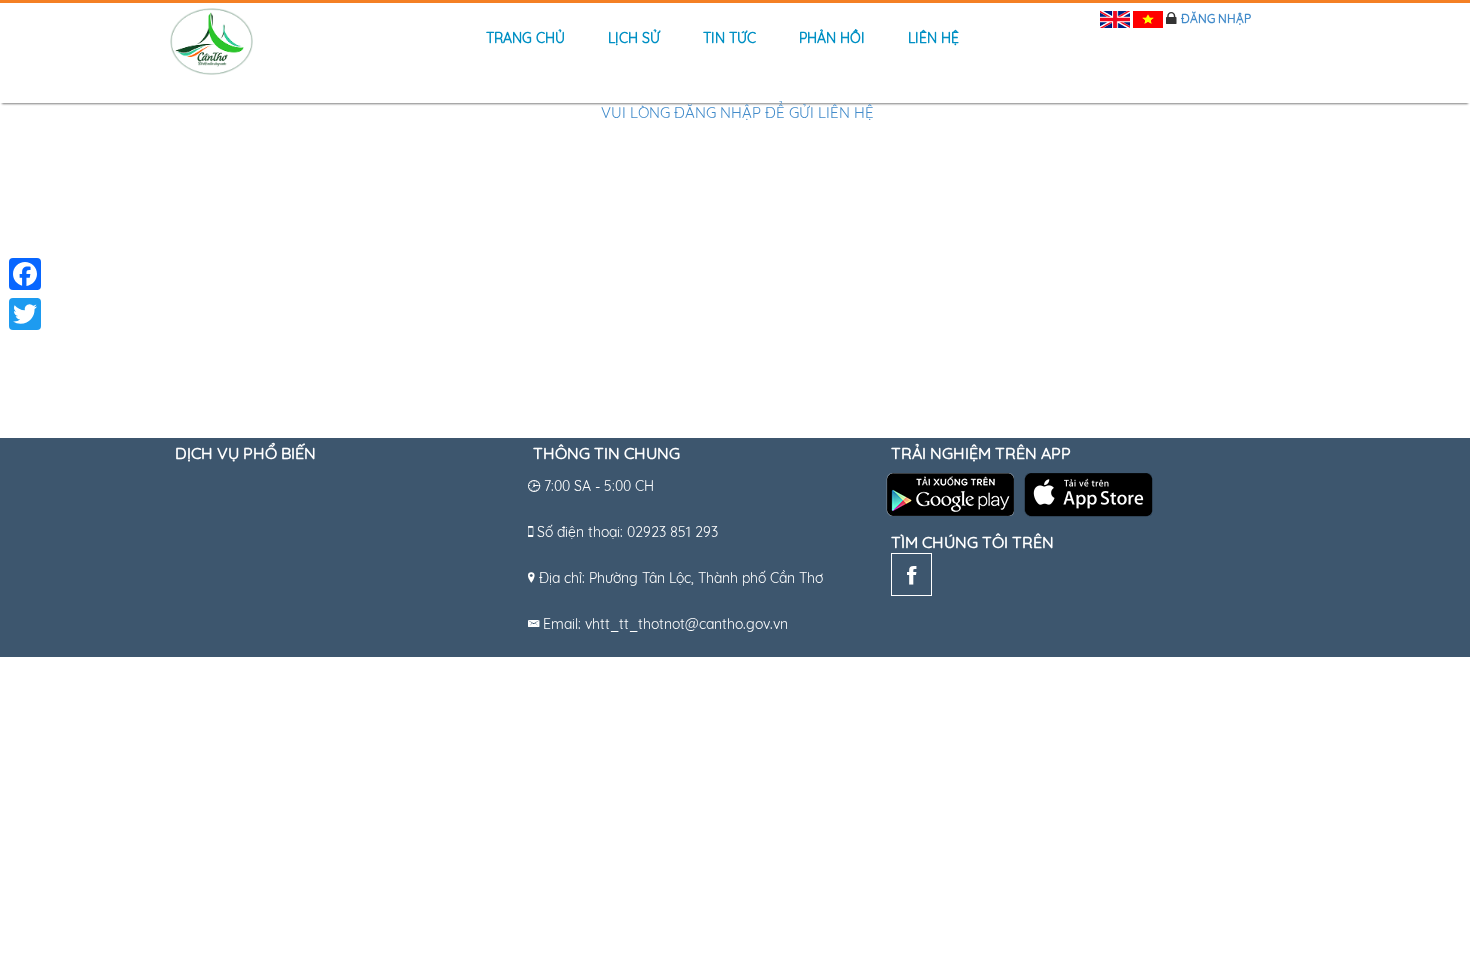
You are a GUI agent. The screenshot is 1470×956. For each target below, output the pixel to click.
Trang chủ (525, 38)
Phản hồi (832, 38)
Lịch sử (634, 38)
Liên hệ (933, 38)
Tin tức (729, 38)
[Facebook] (911, 579)
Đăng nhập (1216, 18)
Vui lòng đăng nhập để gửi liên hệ (737, 112)
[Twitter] (25, 314)
